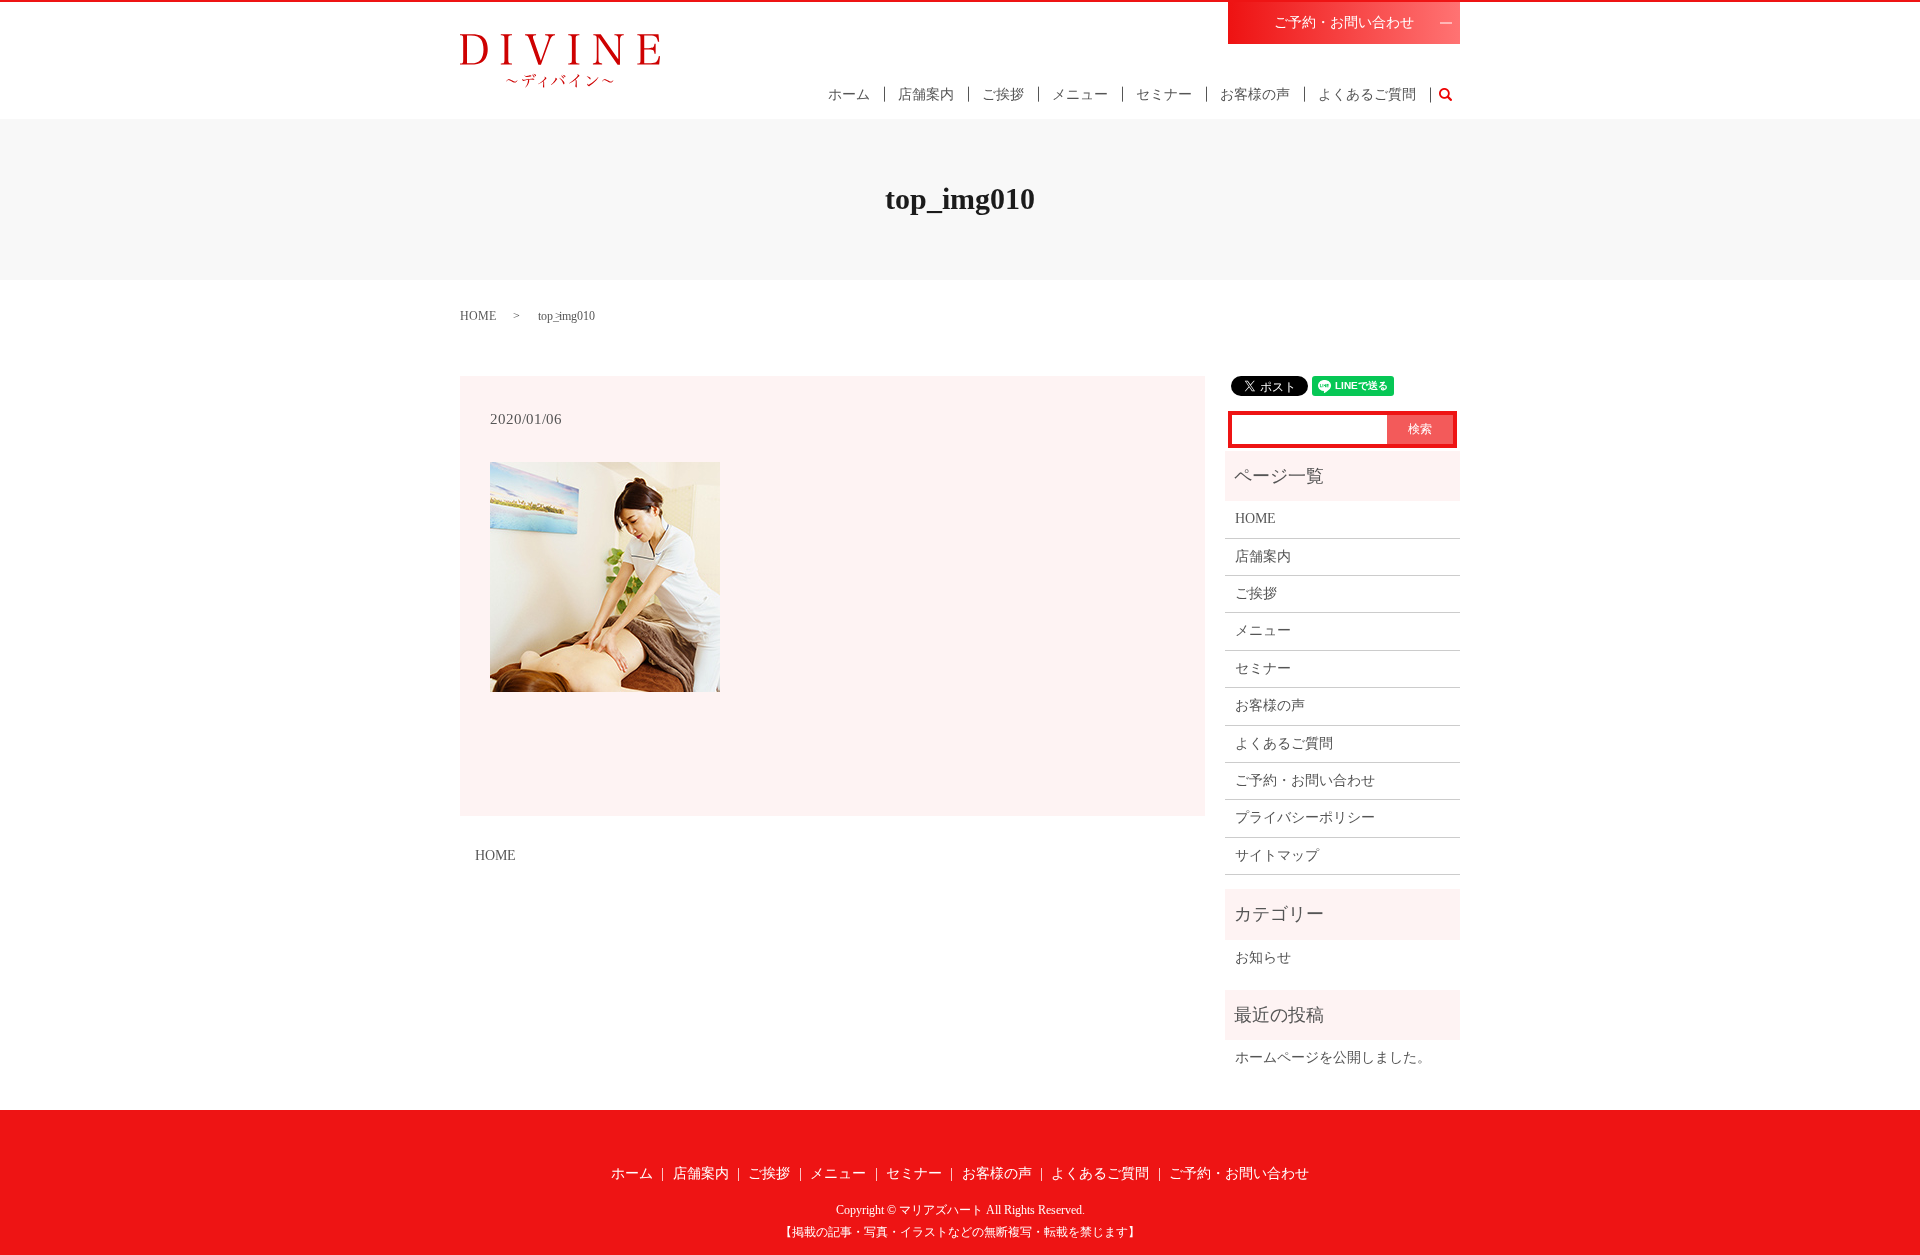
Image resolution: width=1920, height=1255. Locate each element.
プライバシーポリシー (1305, 817)
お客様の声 (1255, 94)
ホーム (849, 94)
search (1453, 95)
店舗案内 (926, 94)
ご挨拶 (1003, 94)
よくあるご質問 (1367, 94)
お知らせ (1263, 957)
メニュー (1080, 94)
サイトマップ (1277, 855)
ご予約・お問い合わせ (1344, 22)
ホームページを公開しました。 (1333, 1057)
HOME (478, 316)
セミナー (1164, 94)
